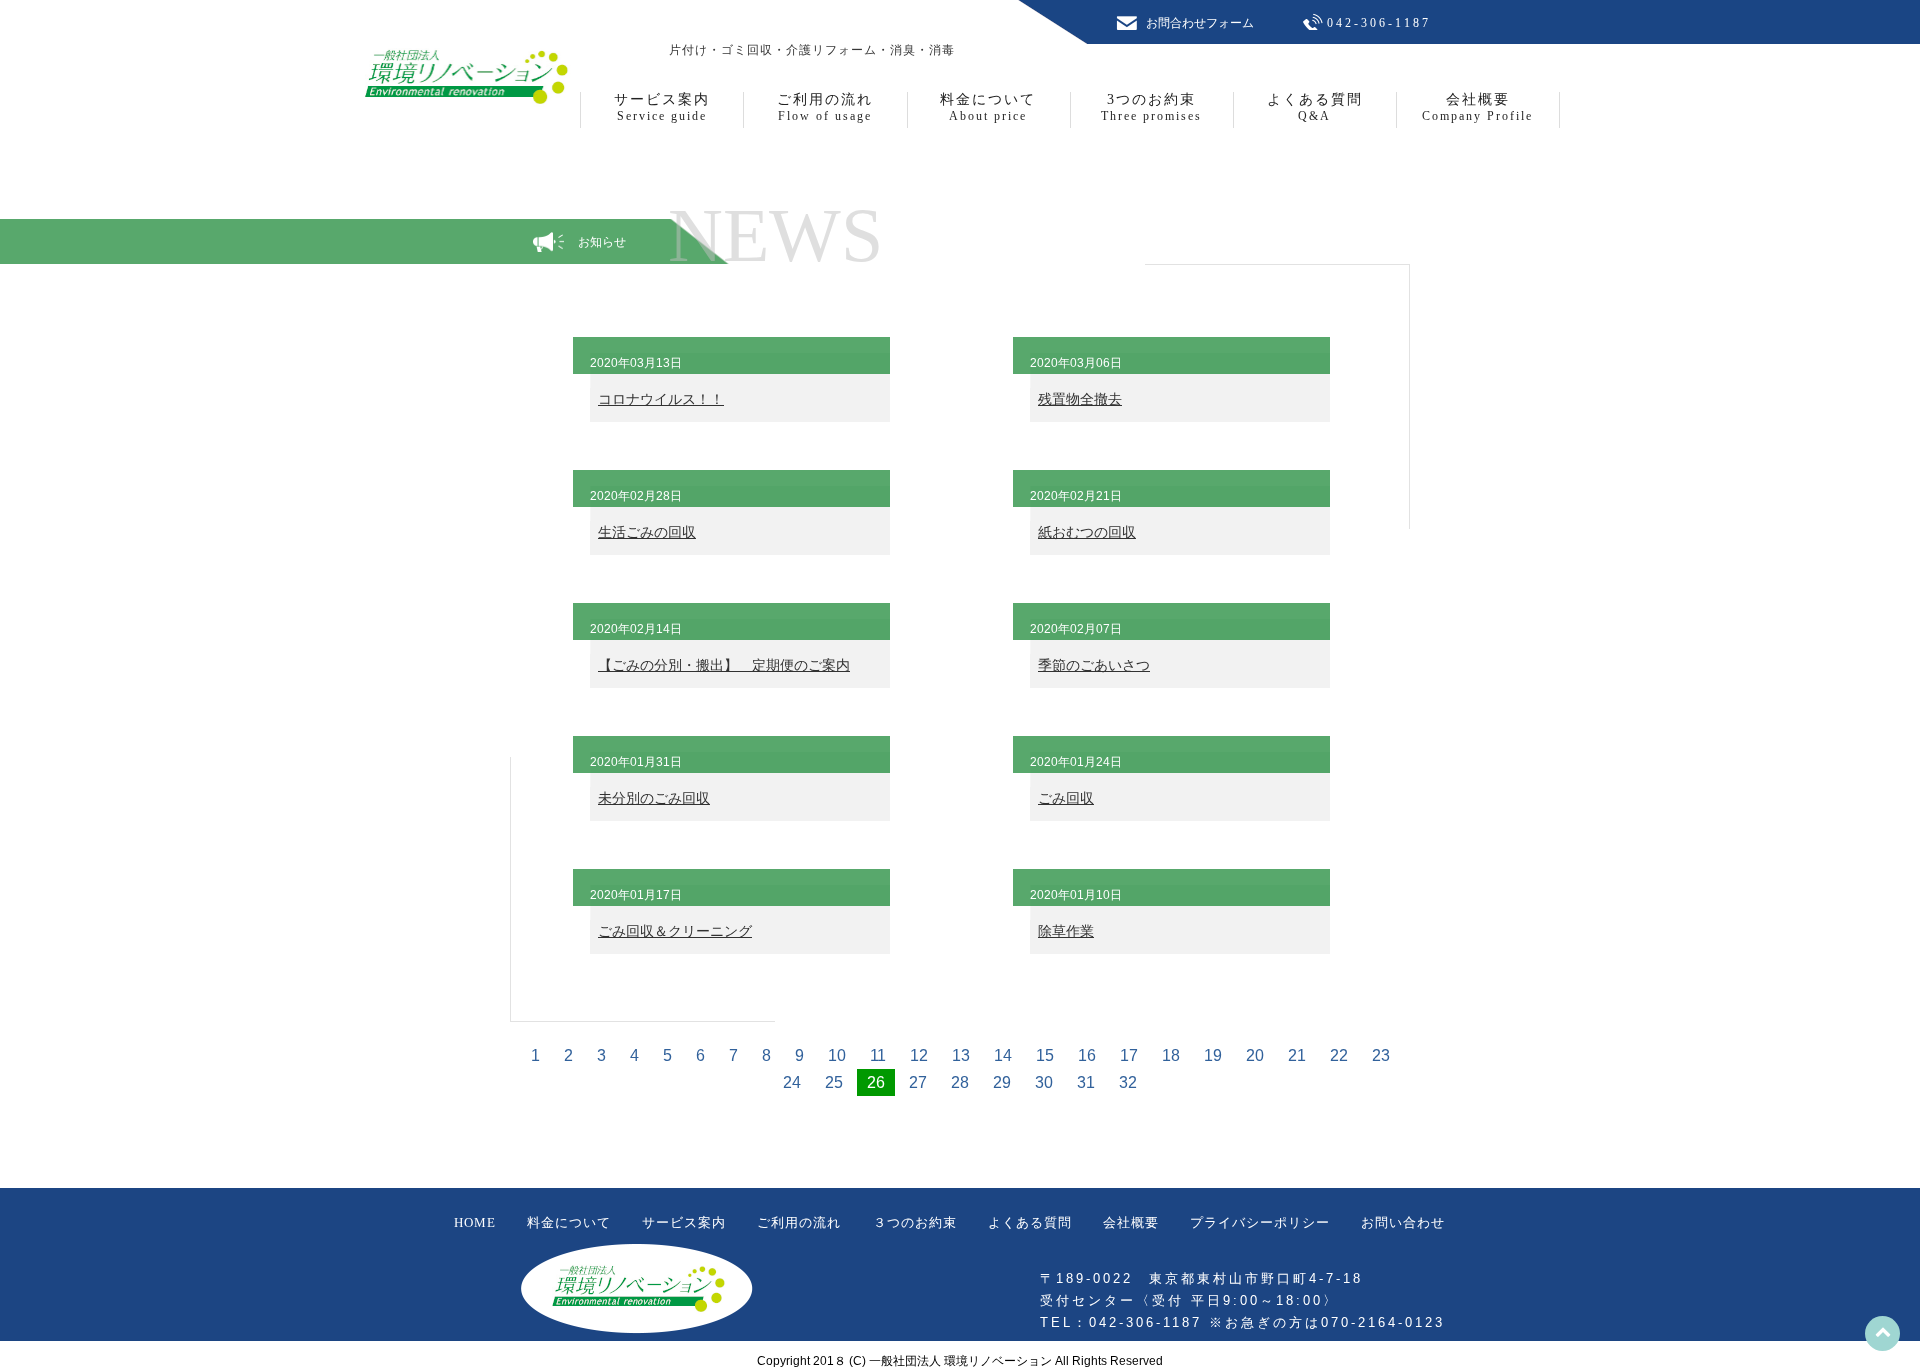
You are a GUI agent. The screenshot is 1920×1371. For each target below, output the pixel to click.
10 (837, 1055)
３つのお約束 (915, 1222)
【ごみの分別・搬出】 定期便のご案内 (724, 665)
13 (961, 1055)
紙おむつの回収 (1087, 532)
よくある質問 (1030, 1222)
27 (918, 1082)
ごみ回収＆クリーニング (675, 931)
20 (1255, 1055)
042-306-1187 (1379, 23)
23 (1381, 1055)
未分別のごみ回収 (654, 798)
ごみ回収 (1066, 798)
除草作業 (1066, 931)
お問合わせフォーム (1200, 23)
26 (876, 1082)
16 (1087, 1055)
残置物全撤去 (1080, 399)
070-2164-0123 (1383, 1322)
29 (1002, 1082)
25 (834, 1082)
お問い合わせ (1403, 1222)
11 (878, 1055)
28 (960, 1082)
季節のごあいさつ (1094, 665)
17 (1129, 1055)
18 (1171, 1055)
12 (919, 1055)
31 (1086, 1082)
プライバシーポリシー (1260, 1222)
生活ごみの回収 (647, 532)
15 (1045, 1055)
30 (1044, 1082)
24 (792, 1082)
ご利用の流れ (799, 1222)
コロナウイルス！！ (661, 399)
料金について (569, 1222)
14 (1003, 1055)
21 (1297, 1055)
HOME (475, 1222)
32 (1128, 1082)
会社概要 (1131, 1222)
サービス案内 (684, 1222)
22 (1339, 1055)
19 (1213, 1055)
